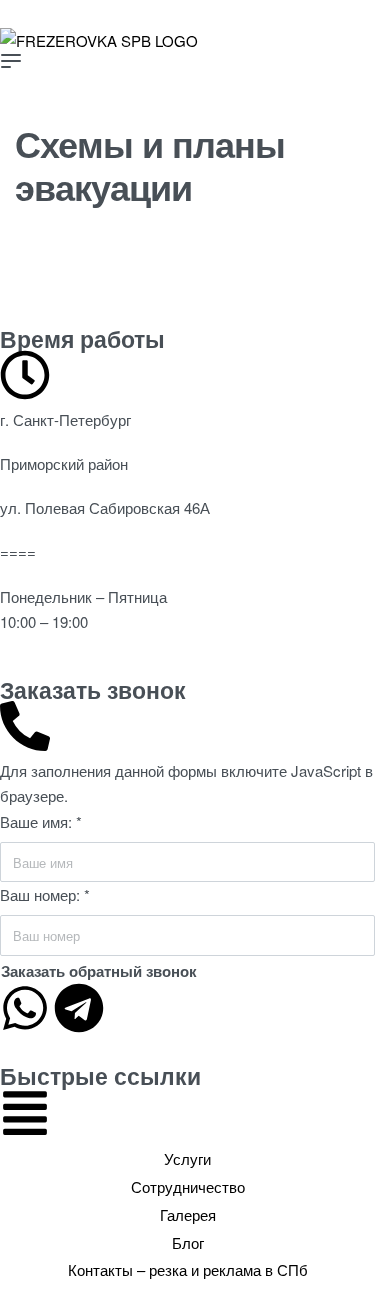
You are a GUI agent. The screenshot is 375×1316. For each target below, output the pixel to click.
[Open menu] (11, 61)
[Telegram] (79, 1008)
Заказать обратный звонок (99, 971)
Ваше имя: (41, 821)
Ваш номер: (45, 894)
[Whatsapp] (25, 1008)
